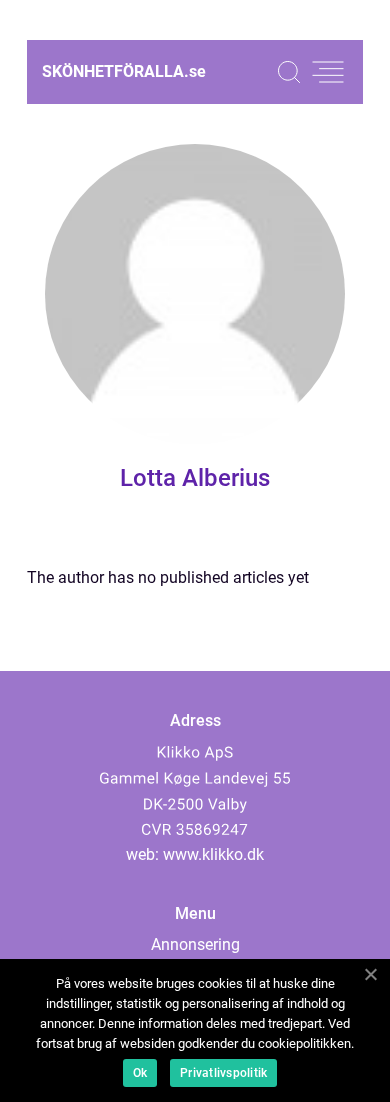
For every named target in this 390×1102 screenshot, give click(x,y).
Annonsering (195, 944)
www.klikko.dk (213, 854)
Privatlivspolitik (223, 1073)
